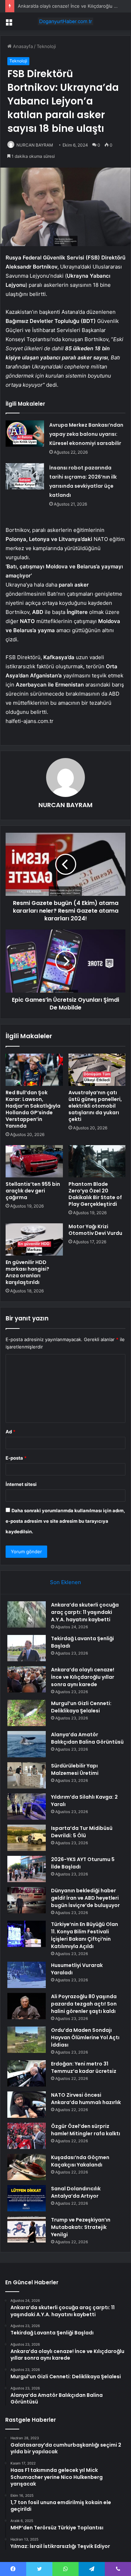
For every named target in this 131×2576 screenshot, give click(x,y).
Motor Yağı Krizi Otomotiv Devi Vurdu (95, 1230)
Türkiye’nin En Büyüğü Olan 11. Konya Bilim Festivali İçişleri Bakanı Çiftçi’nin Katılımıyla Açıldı (85, 1935)
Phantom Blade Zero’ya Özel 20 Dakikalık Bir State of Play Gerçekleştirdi (95, 1194)
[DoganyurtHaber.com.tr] (66, 21)
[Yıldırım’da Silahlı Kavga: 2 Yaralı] (27, 1807)
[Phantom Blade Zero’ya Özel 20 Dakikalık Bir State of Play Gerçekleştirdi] (97, 1161)
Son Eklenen (65, 1582)
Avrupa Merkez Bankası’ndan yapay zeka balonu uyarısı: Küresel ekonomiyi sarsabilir (86, 434)
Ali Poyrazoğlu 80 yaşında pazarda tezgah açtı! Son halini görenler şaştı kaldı (84, 2004)
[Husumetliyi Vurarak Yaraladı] (27, 1975)
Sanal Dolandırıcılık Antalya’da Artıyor (76, 2192)
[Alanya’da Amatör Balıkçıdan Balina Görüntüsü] (27, 1744)
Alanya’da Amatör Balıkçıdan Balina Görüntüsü (87, 1738)
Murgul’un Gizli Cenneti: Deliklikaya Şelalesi (81, 1707)
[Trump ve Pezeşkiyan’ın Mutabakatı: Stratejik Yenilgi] (27, 2229)
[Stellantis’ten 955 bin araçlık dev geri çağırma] (34, 1161)
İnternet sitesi (21, 1484)
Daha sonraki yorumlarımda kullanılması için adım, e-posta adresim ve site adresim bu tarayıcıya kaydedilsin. (65, 1521)
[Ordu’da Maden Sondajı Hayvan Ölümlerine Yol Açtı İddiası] (27, 2040)
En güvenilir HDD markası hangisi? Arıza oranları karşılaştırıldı (27, 1272)
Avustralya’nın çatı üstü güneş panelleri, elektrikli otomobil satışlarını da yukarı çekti (95, 1106)
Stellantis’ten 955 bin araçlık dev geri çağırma (33, 1191)
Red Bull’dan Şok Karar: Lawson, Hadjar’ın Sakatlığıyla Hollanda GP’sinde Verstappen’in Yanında (33, 1109)
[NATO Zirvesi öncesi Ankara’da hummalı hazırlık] (27, 2105)
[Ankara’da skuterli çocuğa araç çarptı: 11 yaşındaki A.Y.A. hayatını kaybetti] (27, 1614)
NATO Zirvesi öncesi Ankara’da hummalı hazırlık (86, 2099)
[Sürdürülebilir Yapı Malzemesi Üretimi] (27, 1775)
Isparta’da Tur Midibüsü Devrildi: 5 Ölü (82, 1832)
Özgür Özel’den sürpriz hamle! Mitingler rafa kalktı (86, 2130)
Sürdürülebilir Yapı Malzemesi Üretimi (75, 1769)
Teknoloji (46, 46)
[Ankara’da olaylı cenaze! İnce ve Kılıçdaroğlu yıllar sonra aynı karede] (27, 1679)
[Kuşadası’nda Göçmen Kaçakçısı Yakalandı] (27, 2167)
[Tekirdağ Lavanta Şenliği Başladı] (27, 1648)
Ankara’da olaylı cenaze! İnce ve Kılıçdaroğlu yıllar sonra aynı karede (83, 1677)
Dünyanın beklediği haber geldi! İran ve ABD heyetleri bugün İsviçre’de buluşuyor (85, 1898)
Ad (10, 1432)
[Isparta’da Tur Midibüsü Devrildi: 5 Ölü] (27, 1838)
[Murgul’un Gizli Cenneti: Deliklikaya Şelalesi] (27, 1713)
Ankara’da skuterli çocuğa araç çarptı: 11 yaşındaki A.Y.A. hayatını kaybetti (85, 1612)
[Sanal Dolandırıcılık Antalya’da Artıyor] (27, 2198)
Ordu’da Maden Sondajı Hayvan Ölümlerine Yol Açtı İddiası (85, 2037)
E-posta (16, 1458)
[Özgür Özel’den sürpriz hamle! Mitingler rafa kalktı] (27, 2136)
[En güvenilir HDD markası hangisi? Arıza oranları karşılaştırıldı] (34, 1239)
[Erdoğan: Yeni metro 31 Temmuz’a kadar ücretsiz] (27, 2073)
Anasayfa (22, 46)
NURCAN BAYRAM (35, 145)
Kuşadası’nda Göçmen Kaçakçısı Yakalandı (80, 2161)
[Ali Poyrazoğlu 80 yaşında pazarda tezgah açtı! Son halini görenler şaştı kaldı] (27, 2006)
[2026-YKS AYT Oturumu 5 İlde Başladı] (27, 1869)
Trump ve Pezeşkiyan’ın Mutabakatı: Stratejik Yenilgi (81, 2227)
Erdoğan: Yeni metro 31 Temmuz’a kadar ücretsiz (84, 2067)
